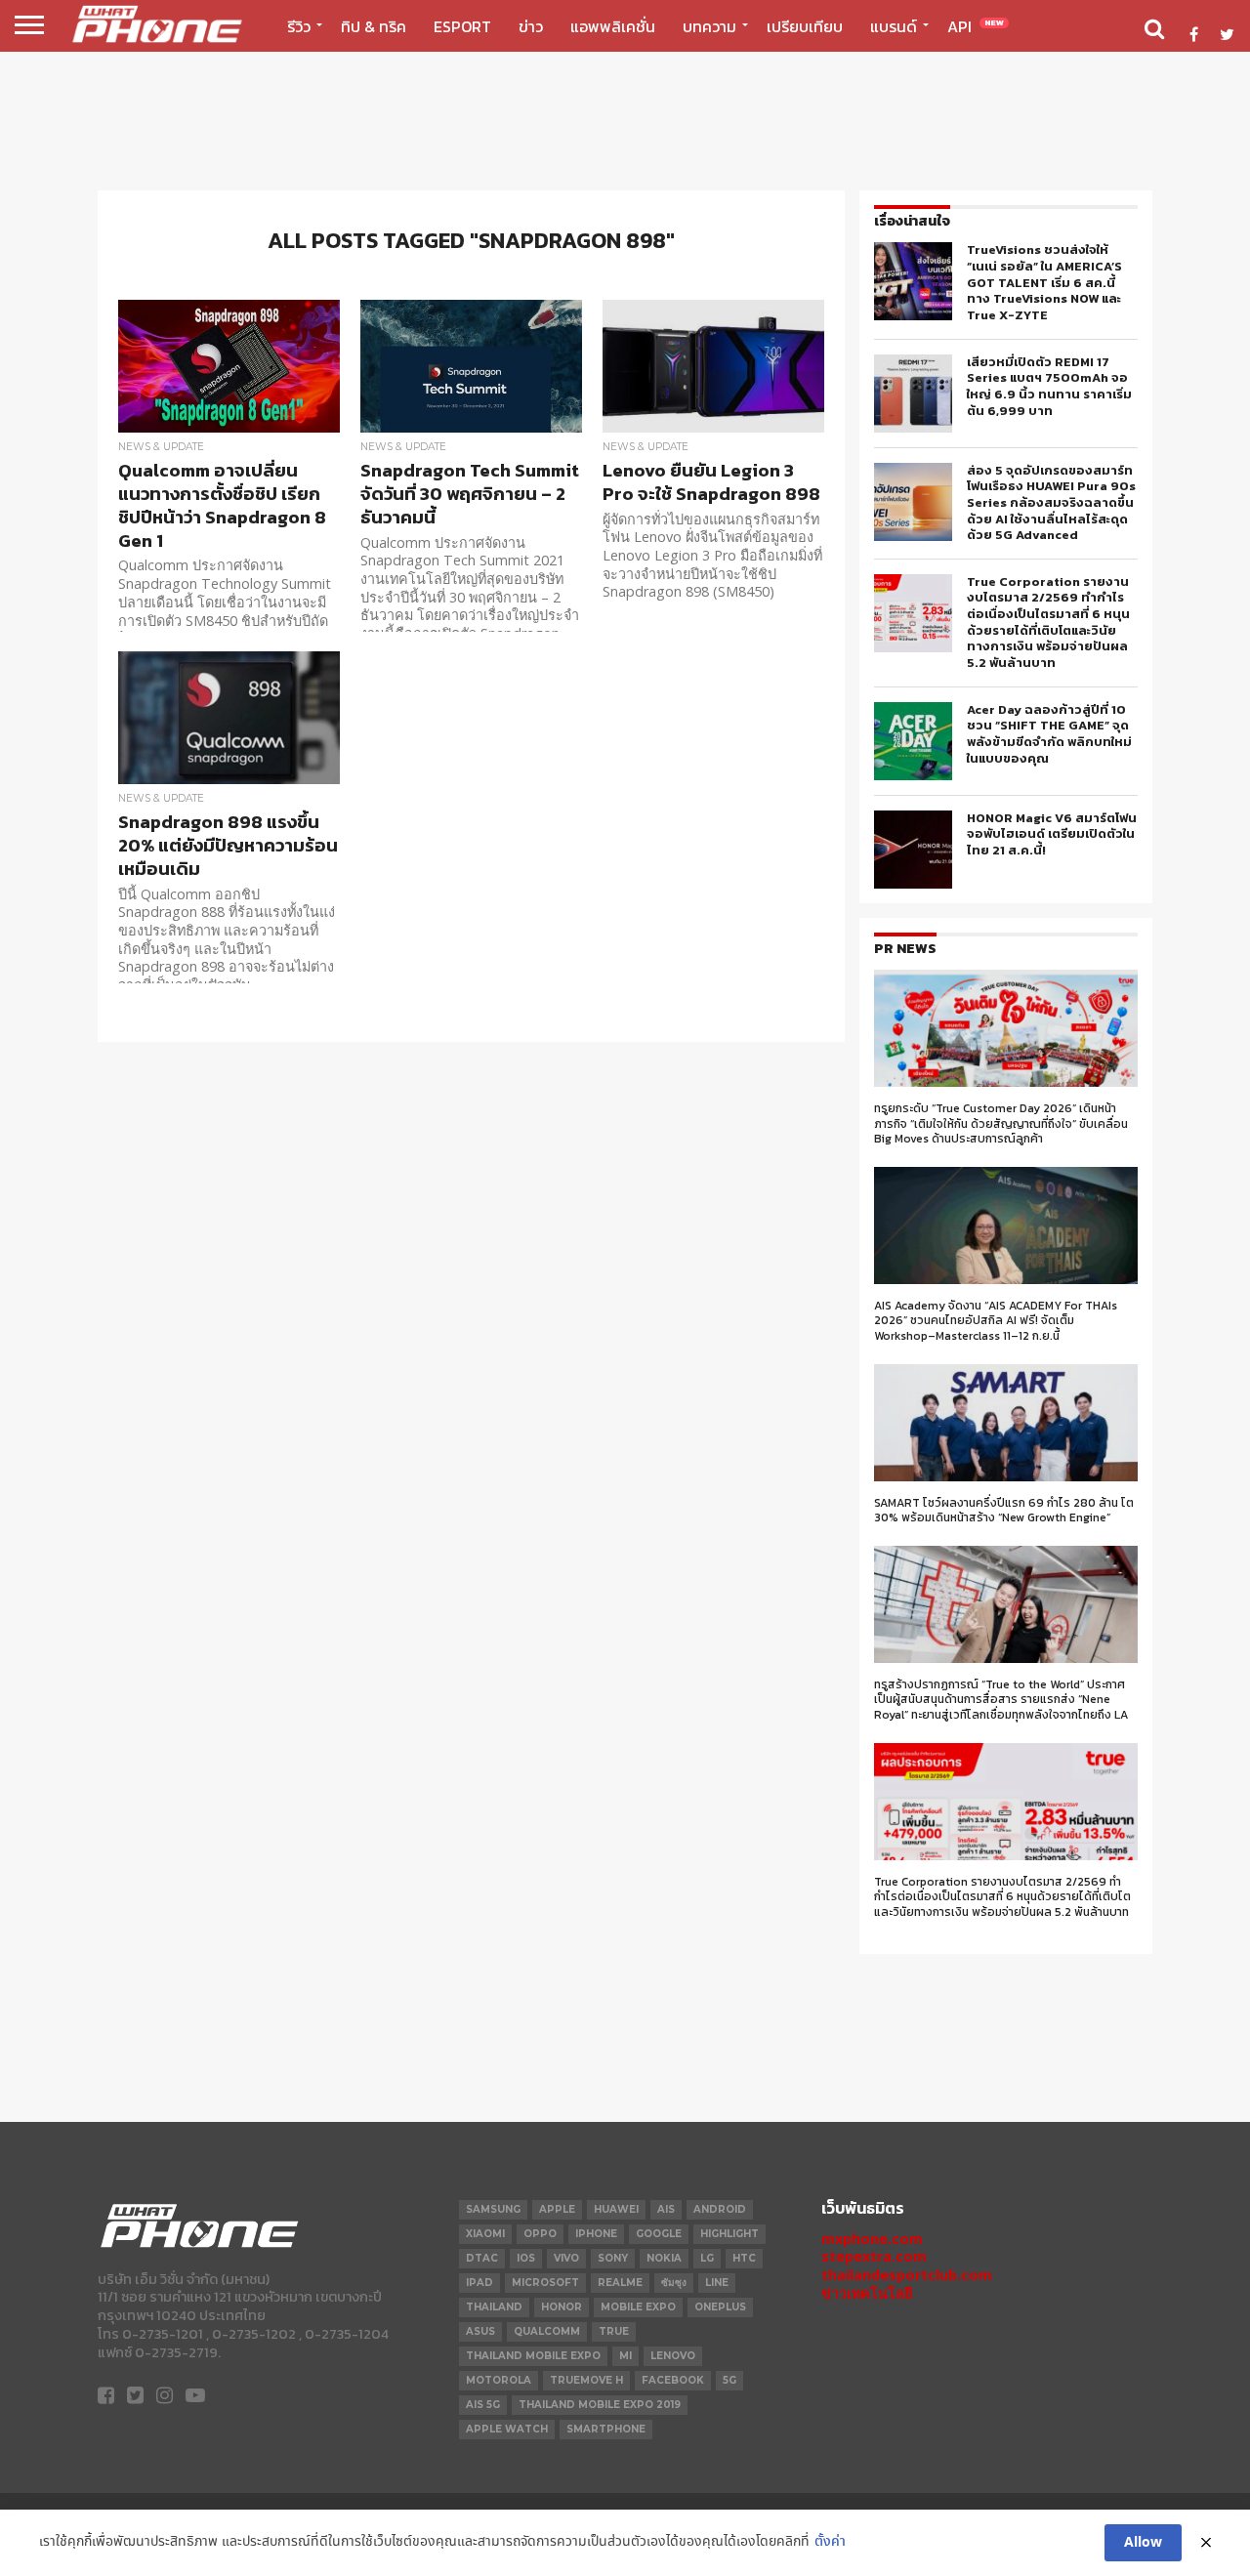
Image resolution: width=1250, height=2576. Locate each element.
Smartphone (606, 2429)
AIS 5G (483, 2405)
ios (526, 2258)
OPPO (540, 2234)
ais (666, 2209)
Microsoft (545, 2283)
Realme (620, 2283)
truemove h (586, 2380)
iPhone (596, 2234)
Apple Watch (507, 2429)
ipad (479, 2283)
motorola (499, 2380)
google (659, 2234)
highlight (729, 2234)
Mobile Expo (638, 2307)
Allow (1143, 2543)
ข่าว (531, 26)
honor (562, 2307)
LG (707, 2258)
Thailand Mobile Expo (533, 2356)
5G (729, 2380)
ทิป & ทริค (374, 26)
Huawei (616, 2209)
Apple (557, 2209)
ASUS (480, 2331)
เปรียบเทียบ (805, 26)
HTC (744, 2258)
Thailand (494, 2307)
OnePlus (720, 2307)
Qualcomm (547, 2331)
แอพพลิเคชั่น (613, 26)
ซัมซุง (674, 2283)
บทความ (709, 26)
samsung (493, 2209)
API (976, 26)
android (720, 2209)
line (717, 2283)
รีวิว (299, 26)
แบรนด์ (894, 26)
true (614, 2331)
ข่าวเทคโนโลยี (867, 2293)
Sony (613, 2258)
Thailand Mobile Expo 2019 (600, 2405)
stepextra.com (874, 2256)
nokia (664, 2258)
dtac (482, 2258)
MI (625, 2356)
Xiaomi (485, 2234)
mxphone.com (872, 2239)
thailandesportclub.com (907, 2275)
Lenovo (673, 2356)
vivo (566, 2258)
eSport (462, 26)
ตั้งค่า (830, 2542)
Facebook (673, 2380)
